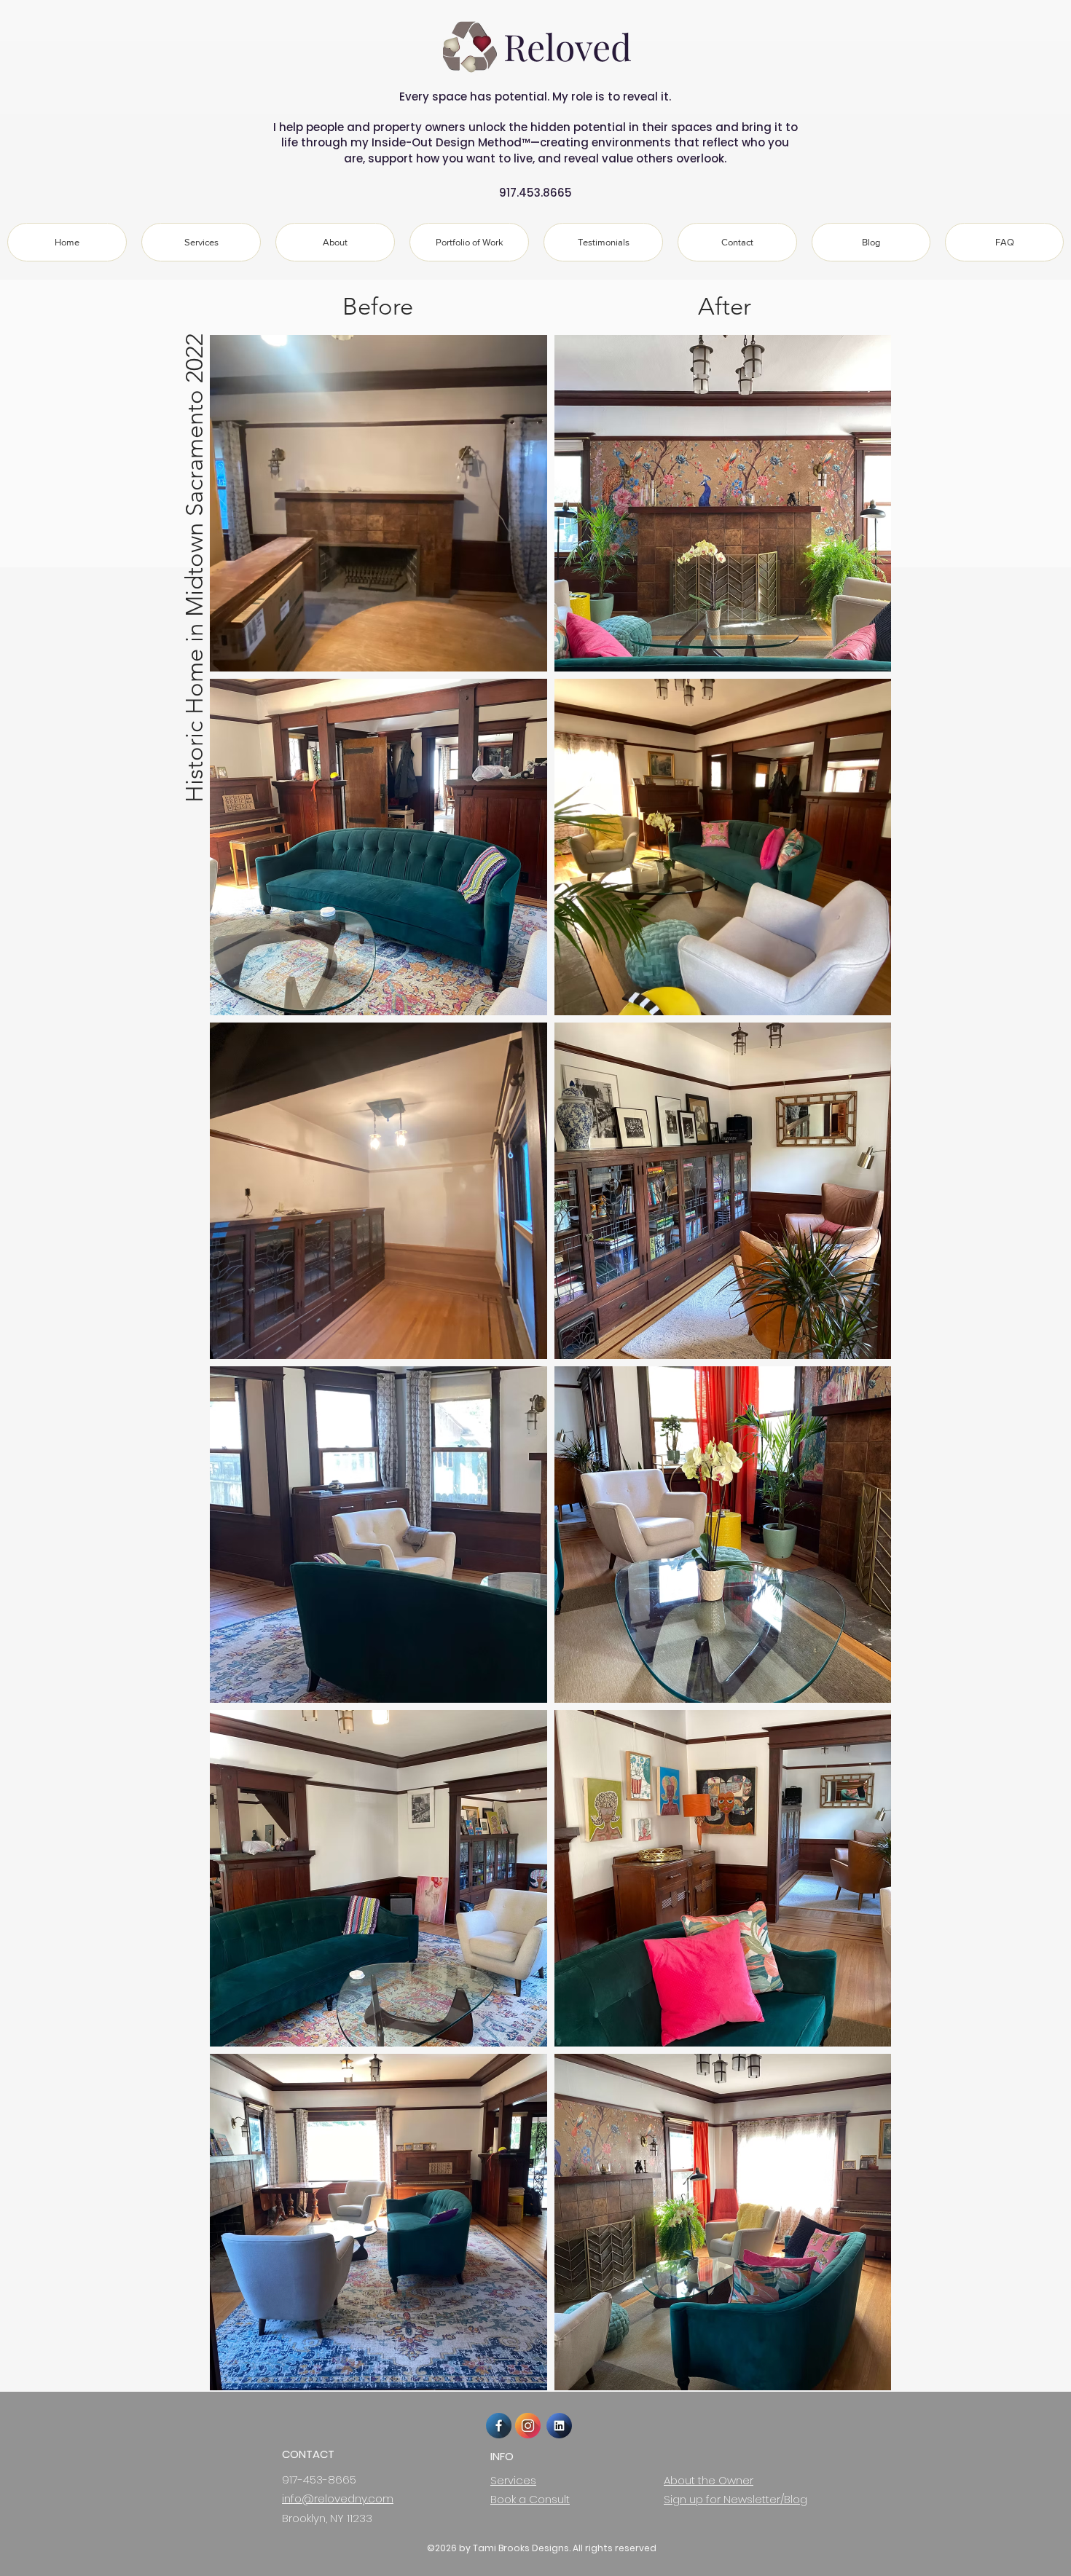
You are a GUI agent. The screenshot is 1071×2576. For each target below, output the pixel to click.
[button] (469, 242)
